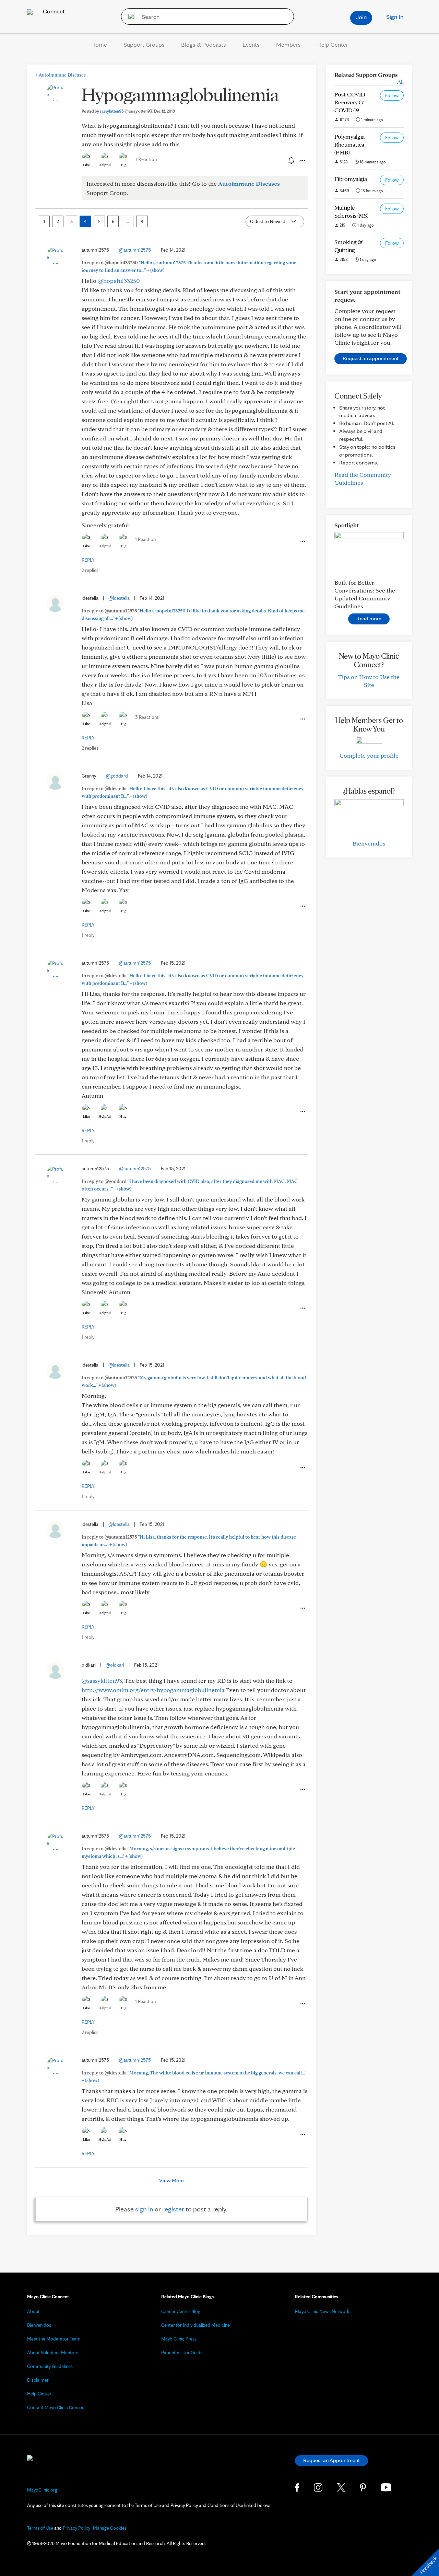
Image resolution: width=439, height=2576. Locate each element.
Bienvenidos (369, 843)
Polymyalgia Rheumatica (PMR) (349, 144)
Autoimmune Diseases (61, 75)
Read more (369, 618)
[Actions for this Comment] (302, 541)
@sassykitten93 (102, 1681)
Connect (53, 11)
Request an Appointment (331, 2460)
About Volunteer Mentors (53, 2353)
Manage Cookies (110, 2528)
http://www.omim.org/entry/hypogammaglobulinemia (153, 1690)
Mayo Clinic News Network (322, 2311)
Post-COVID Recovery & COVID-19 (350, 102)
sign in (144, 2209)
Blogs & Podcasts (204, 44)
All (400, 82)
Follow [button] (392, 95)
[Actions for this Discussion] (302, 161)
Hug (123, 165)
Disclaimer (38, 2380)
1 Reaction (146, 159)
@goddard (117, 776)
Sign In (395, 17)
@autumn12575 (135, 250)
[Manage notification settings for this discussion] (290, 160)
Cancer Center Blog (181, 2311)
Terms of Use (40, 2528)
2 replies (90, 570)
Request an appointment (371, 358)
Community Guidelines (50, 2366)
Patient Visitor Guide (182, 2353)
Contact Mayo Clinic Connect (57, 2407)
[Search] (129, 16)
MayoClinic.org (42, 2490)
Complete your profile (369, 755)
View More (171, 2180)
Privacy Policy (76, 2528)
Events (251, 44)
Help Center (333, 44)
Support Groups (144, 44)
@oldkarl (115, 1665)
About (33, 2311)
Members (288, 44)
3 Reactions (147, 717)
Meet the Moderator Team (54, 2339)
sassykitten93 (126, 111)
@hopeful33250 (119, 281)
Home (99, 44)
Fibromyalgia (351, 179)
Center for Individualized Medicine (195, 2325)
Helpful (105, 165)
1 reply (88, 935)
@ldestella (119, 598)
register (173, 2209)
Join (361, 17)
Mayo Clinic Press (179, 2339)
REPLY (88, 560)
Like (86, 165)
